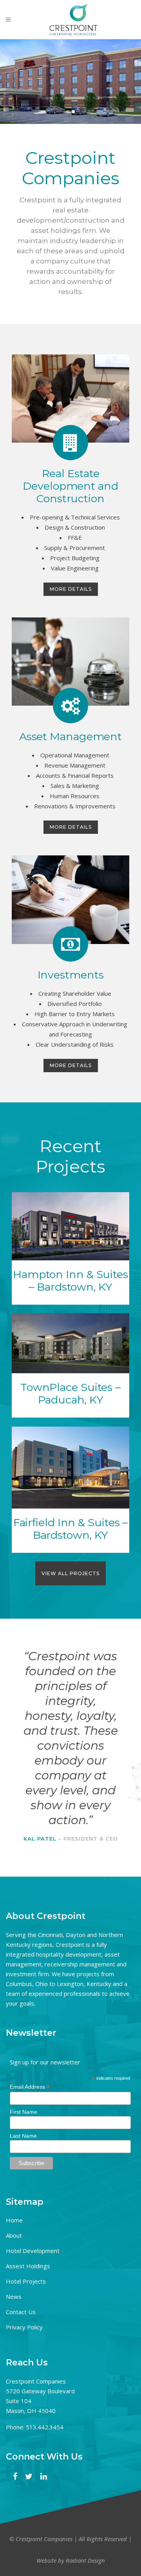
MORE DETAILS (71, 589)
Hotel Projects (26, 2281)
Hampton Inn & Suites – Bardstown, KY (70, 1281)
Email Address (30, 2087)
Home (14, 2220)
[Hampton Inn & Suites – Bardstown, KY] (70, 1226)
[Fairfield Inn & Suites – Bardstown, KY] (70, 1468)
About (14, 2235)
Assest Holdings (28, 2266)
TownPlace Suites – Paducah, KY (70, 1393)
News (14, 2296)
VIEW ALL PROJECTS (70, 1573)
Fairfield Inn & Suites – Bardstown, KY (71, 1529)
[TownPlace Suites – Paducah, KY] (70, 1343)
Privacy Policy (24, 2327)
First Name (23, 2112)
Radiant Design (85, 2560)
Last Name (23, 2136)
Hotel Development (33, 2251)
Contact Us (21, 2312)
